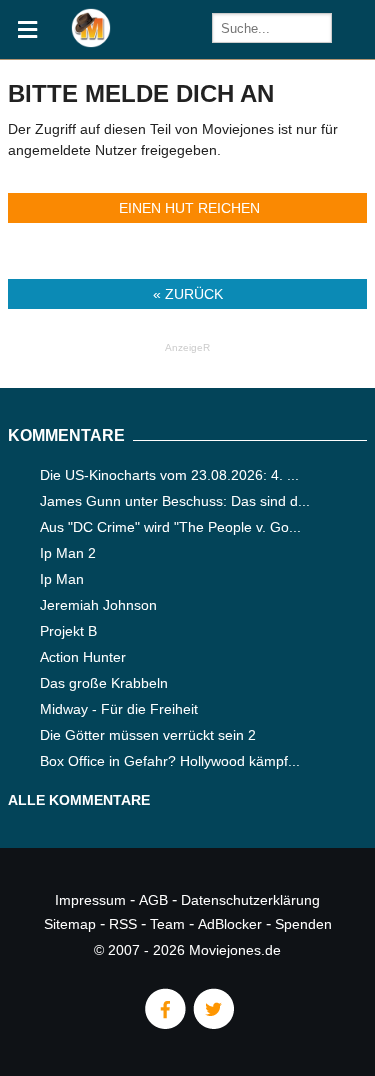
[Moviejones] (91, 42)
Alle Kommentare (79, 800)
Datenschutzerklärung (250, 900)
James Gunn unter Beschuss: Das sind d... (175, 501)
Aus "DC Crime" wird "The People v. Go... (170, 527)
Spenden (303, 924)
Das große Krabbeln (104, 683)
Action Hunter (83, 657)
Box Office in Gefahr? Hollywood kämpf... (170, 761)
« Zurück (188, 294)
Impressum (90, 900)
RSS (123, 924)
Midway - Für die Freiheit (119, 709)
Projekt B (68, 631)
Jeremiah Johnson (98, 605)
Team (167, 924)
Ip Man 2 (68, 553)
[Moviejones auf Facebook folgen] (164, 1024)
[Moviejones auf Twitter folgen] (212, 1024)
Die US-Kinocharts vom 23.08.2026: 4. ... (169, 475)
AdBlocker (230, 924)
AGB (153, 900)
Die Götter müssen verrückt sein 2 (148, 735)
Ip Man (62, 579)
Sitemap (70, 924)
